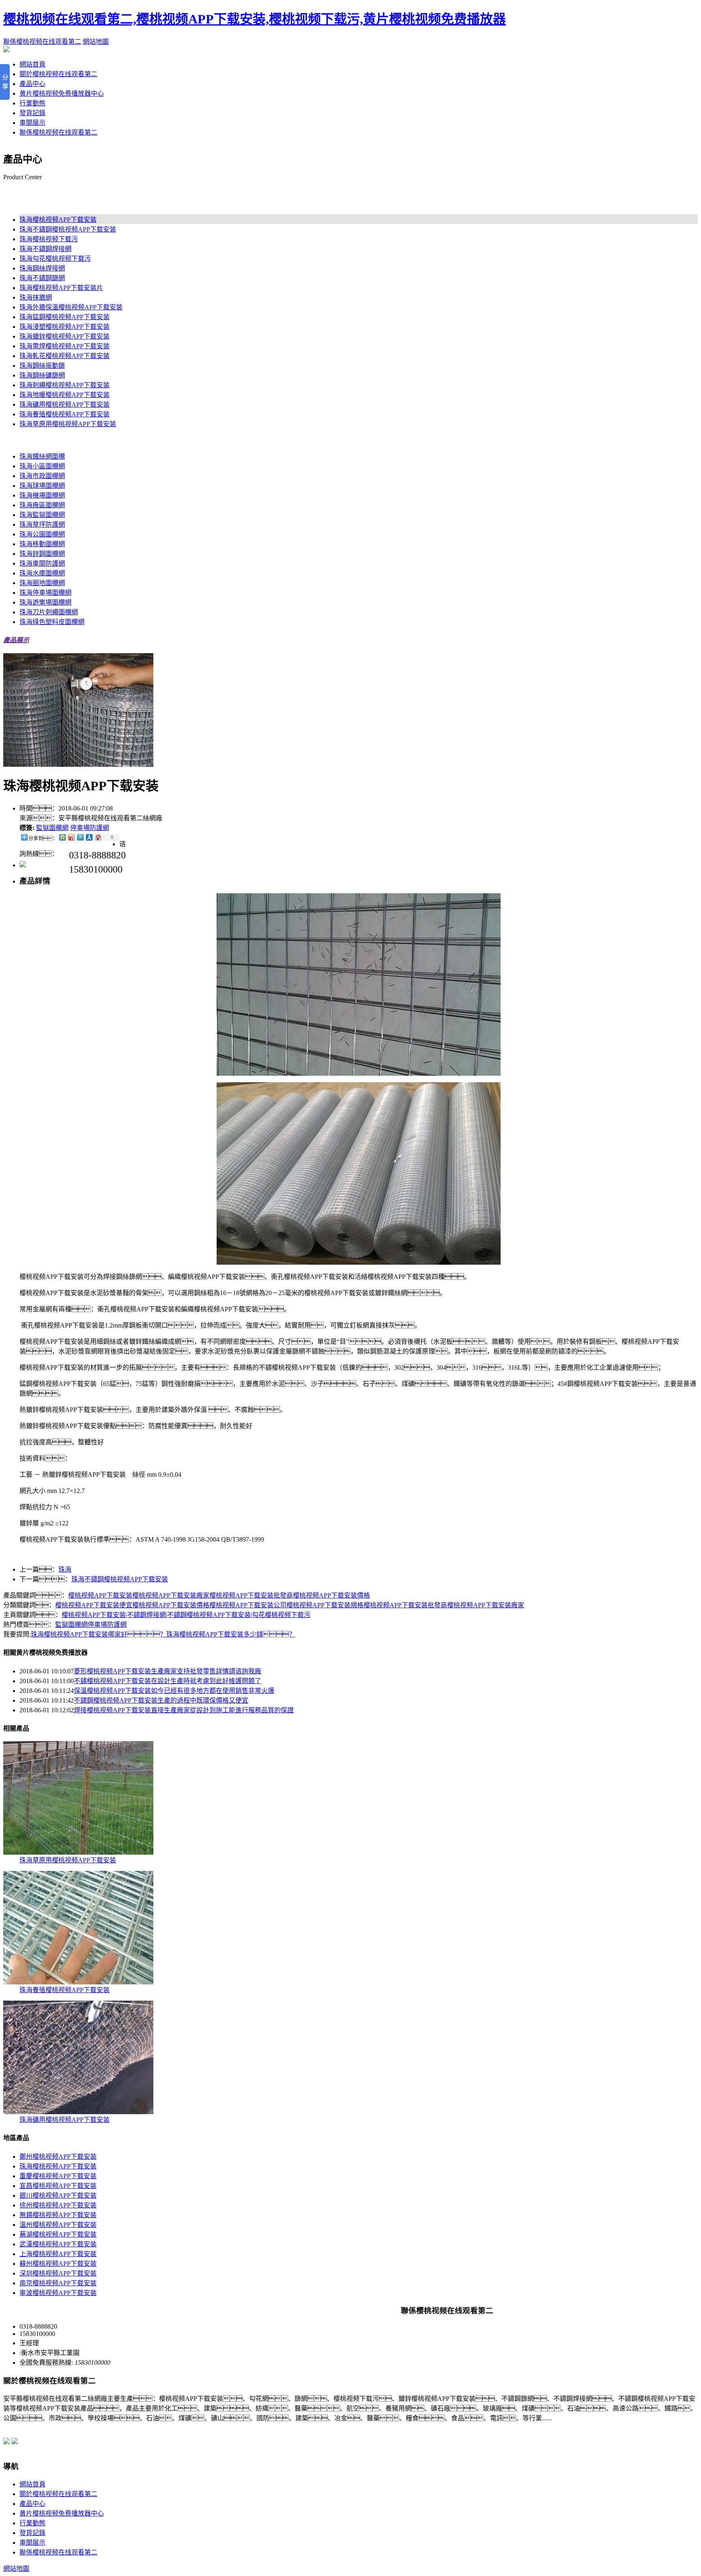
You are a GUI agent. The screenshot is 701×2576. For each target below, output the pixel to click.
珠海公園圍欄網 (42, 534)
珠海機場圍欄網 (42, 495)
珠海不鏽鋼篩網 (42, 278)
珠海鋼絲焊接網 (42, 268)
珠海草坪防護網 (42, 524)
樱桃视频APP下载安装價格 (331, 1595)
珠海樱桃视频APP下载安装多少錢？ (231, 1634)
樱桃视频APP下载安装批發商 (251, 1595)
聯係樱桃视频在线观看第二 (42, 42)
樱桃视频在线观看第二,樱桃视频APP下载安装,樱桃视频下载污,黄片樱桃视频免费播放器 (255, 19)
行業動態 (32, 103)
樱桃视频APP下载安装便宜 (94, 1605)
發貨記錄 (32, 113)
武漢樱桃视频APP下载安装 (58, 2244)
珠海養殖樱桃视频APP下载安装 (65, 414)
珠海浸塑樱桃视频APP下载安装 (65, 327)
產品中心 (32, 84)
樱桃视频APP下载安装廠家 (171, 1595)
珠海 (65, 1569)
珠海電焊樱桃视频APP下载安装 (65, 346)
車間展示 (32, 123)
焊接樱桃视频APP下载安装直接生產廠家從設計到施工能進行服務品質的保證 (184, 1710)
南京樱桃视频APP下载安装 (58, 2283)
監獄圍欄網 (52, 828)
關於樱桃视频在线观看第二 (58, 74)
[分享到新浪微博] (71, 837)
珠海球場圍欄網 (42, 486)
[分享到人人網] (89, 837)
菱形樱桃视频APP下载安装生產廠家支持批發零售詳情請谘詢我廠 (168, 1671)
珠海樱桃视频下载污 (49, 239)
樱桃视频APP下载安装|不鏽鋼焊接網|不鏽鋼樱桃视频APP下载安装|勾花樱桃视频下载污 (186, 1615)
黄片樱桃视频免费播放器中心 (62, 93)
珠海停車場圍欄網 (45, 593)
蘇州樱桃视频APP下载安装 (58, 2264)
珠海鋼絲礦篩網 (42, 375)
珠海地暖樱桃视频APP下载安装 (65, 395)
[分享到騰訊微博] (80, 837)
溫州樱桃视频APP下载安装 (58, 2225)
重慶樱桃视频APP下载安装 (58, 2176)
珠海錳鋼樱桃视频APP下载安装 (65, 317)
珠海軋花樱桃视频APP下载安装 (65, 356)
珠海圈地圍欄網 (42, 583)
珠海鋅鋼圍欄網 (42, 554)
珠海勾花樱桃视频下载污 (55, 258)
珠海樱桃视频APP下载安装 (42, 203)
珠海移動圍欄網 (42, 544)
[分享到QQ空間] (62, 837)
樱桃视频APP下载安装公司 (248, 1605)
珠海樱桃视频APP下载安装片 (61, 288)
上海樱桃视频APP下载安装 (58, 2254)
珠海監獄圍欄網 (42, 515)
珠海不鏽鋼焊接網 (45, 249)
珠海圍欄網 (19, 440)
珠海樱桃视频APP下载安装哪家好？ (99, 1634)
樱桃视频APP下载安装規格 (325, 1605)
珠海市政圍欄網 (42, 476)
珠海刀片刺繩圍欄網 (49, 612)
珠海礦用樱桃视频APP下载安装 (65, 404)
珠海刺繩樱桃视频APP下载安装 (65, 385)
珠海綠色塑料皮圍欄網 (52, 622)
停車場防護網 (90, 828)
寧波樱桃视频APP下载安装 (58, 2293)
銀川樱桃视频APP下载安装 (58, 2195)
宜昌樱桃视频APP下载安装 (58, 2186)
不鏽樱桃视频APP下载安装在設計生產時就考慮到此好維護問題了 (168, 1681)
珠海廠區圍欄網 (42, 505)
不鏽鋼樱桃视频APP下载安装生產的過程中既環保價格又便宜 (161, 1700)
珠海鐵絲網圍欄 (42, 456)
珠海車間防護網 (42, 563)
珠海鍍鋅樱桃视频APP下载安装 (65, 336)
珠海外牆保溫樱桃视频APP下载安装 (71, 307)
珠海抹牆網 (36, 297)
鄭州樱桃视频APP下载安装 (58, 2157)
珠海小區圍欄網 (42, 466)
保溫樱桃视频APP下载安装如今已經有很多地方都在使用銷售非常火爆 (174, 1691)
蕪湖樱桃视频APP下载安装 (58, 2234)
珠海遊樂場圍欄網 (45, 602)
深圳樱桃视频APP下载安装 (58, 2273)
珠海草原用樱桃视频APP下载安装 (68, 424)
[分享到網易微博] (98, 837)
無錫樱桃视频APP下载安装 (58, 2215)
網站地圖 (96, 42)
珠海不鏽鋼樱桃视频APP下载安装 (68, 229)
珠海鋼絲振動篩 (42, 366)
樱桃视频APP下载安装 (100, 1595)
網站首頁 (32, 64)
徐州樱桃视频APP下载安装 (58, 2205)
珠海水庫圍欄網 (42, 573)
